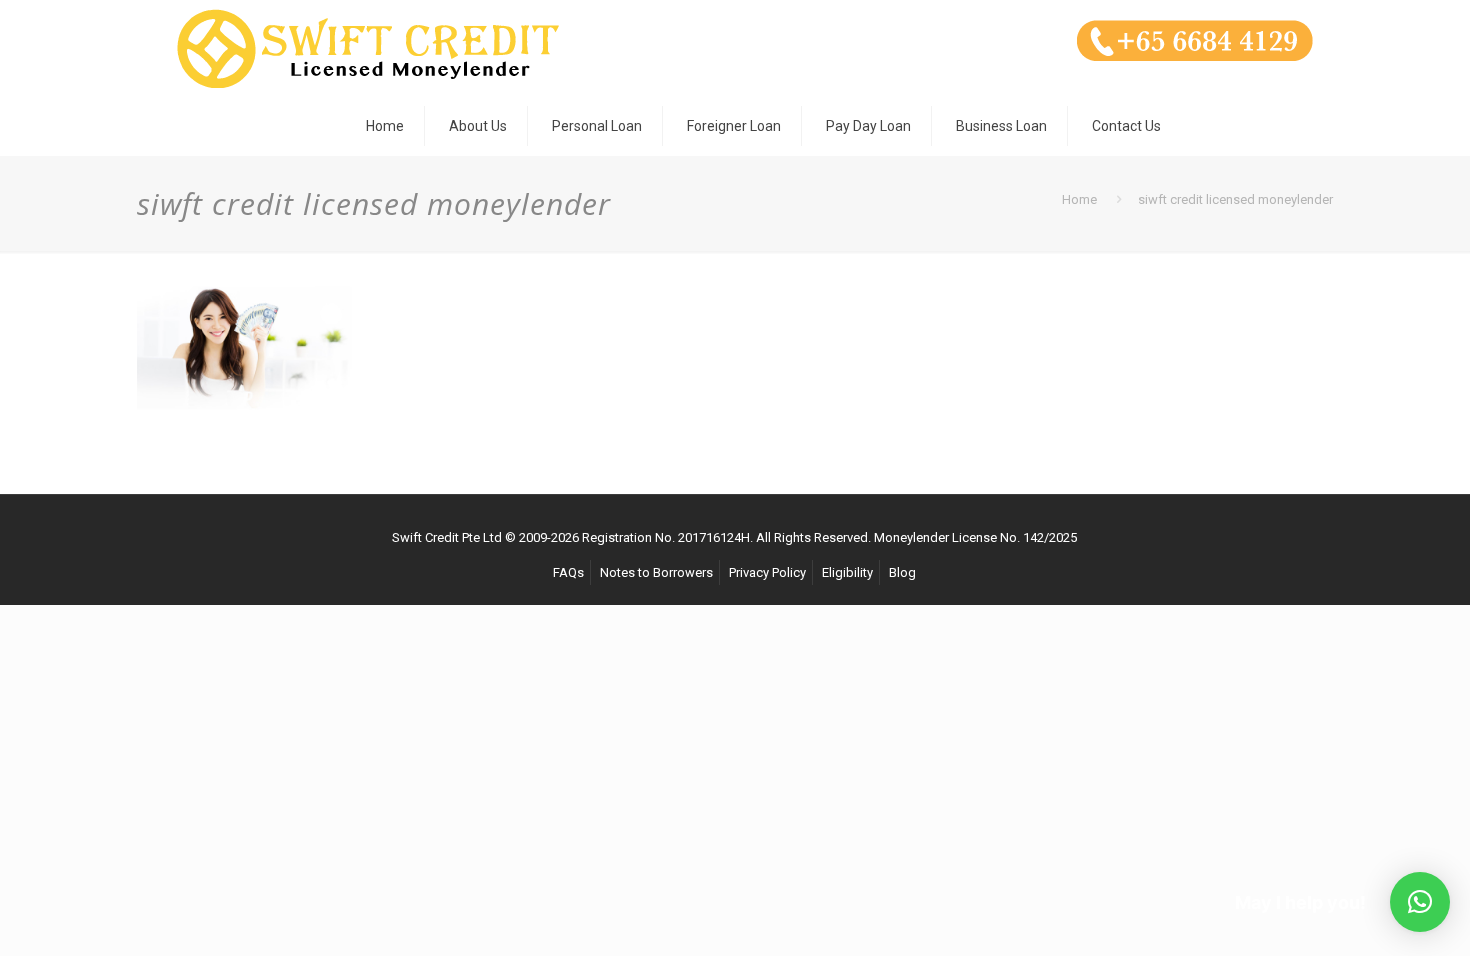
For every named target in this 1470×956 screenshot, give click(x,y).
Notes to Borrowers (656, 572)
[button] (1420, 902)
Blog (902, 572)
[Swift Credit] (367, 48)
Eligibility (847, 572)
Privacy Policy (767, 572)
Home (1079, 199)
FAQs (568, 572)
